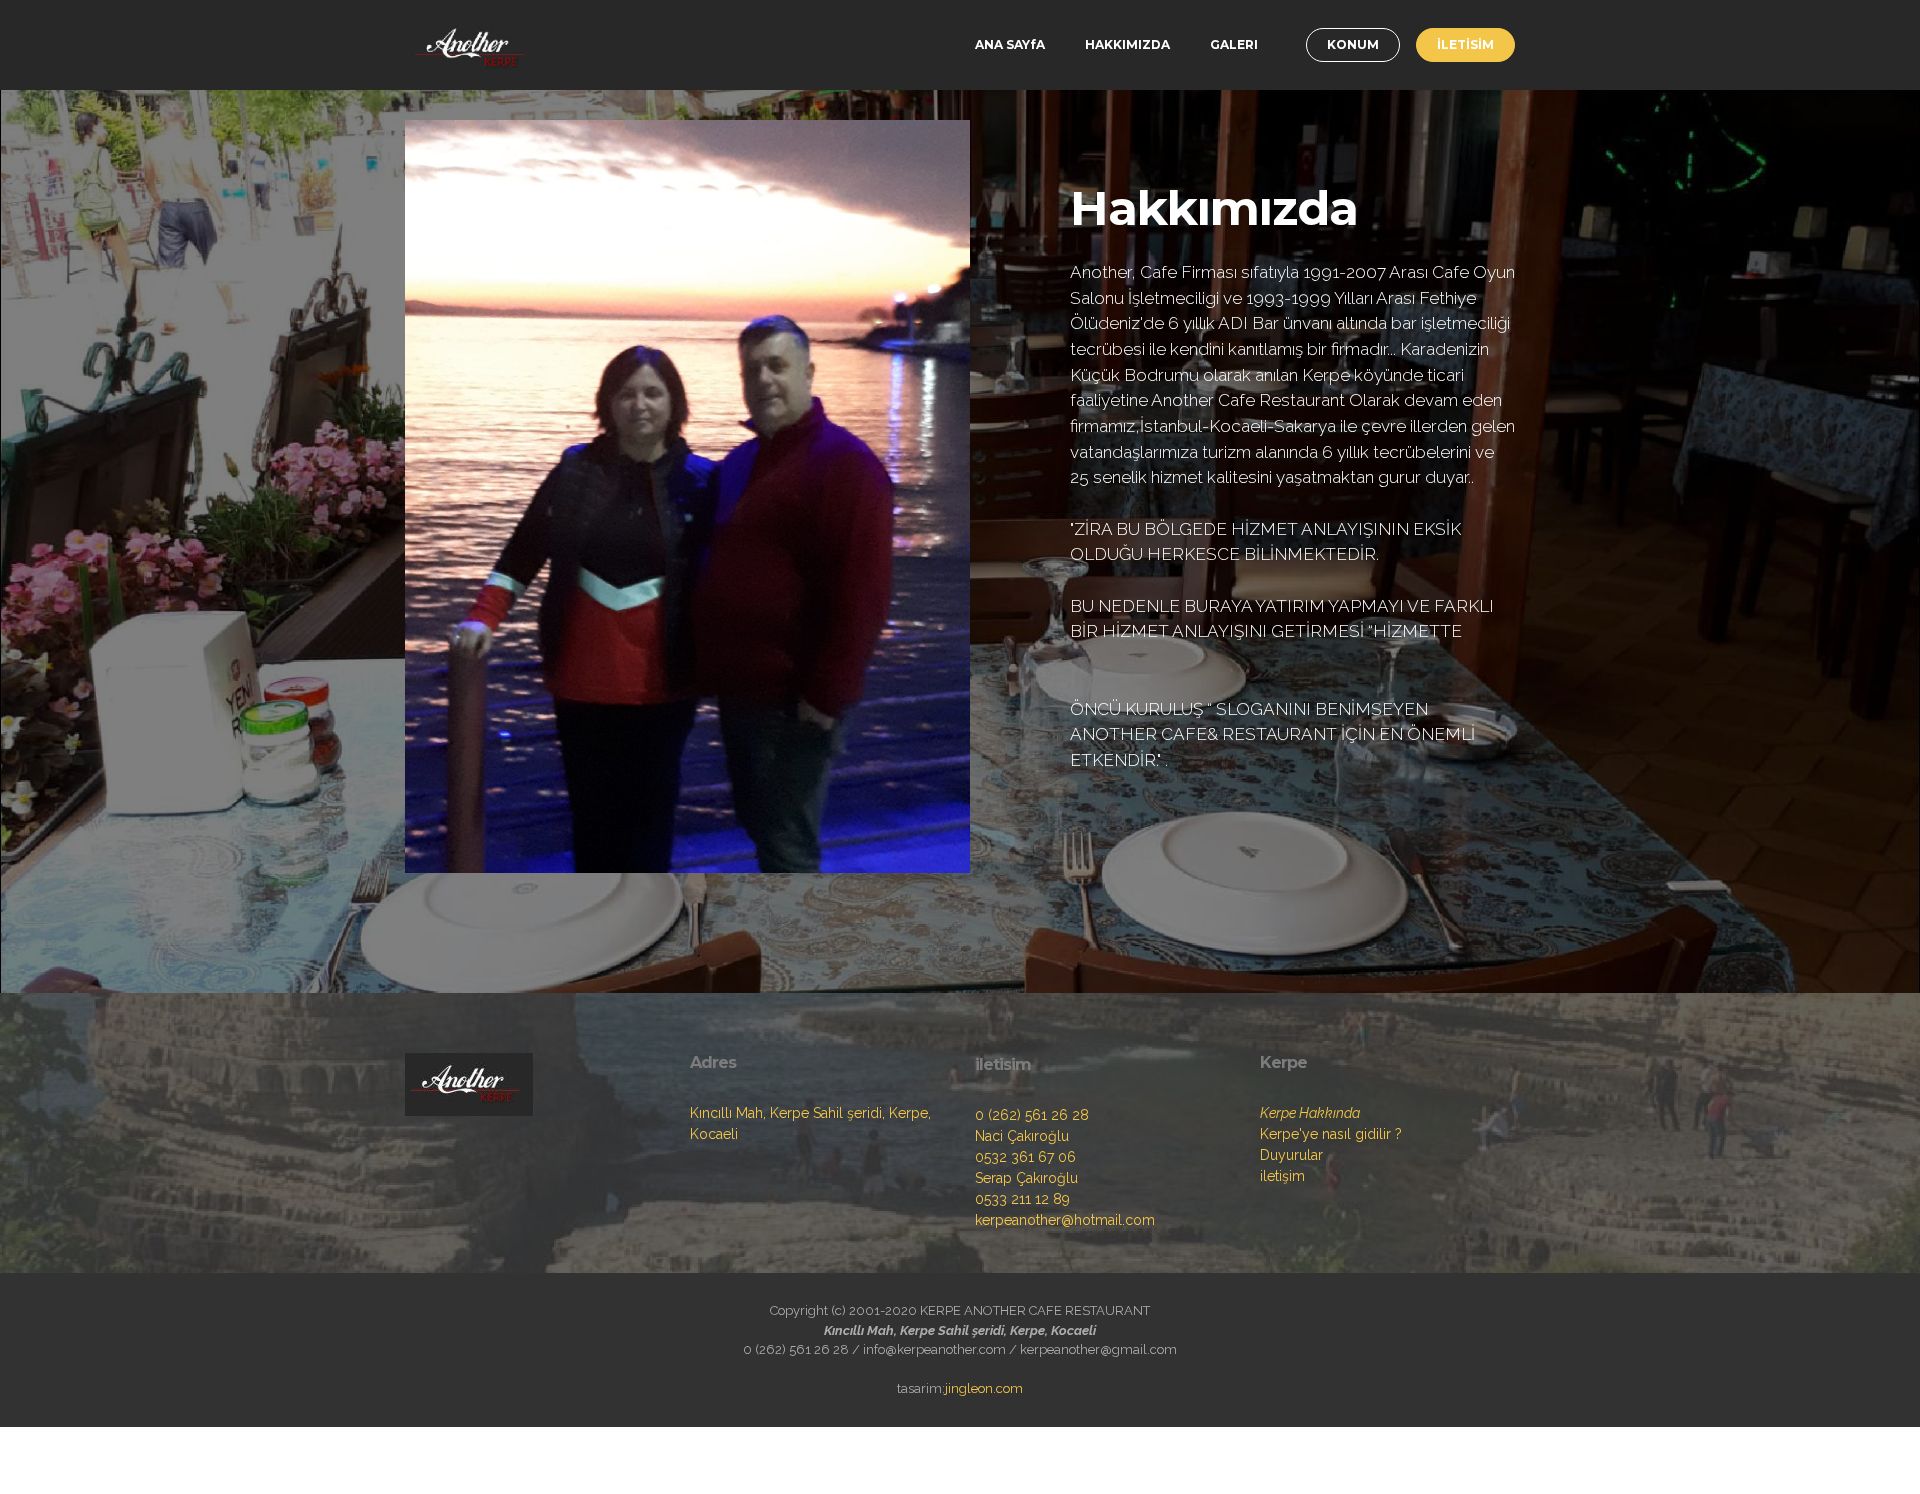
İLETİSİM (1465, 44)
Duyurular (1291, 1155)
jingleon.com (984, 1388)
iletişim (1282, 1176)
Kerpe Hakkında (1310, 1113)
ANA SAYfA (1010, 44)
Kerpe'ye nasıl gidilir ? (1331, 1134)
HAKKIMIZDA (1127, 44)
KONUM (1353, 44)
